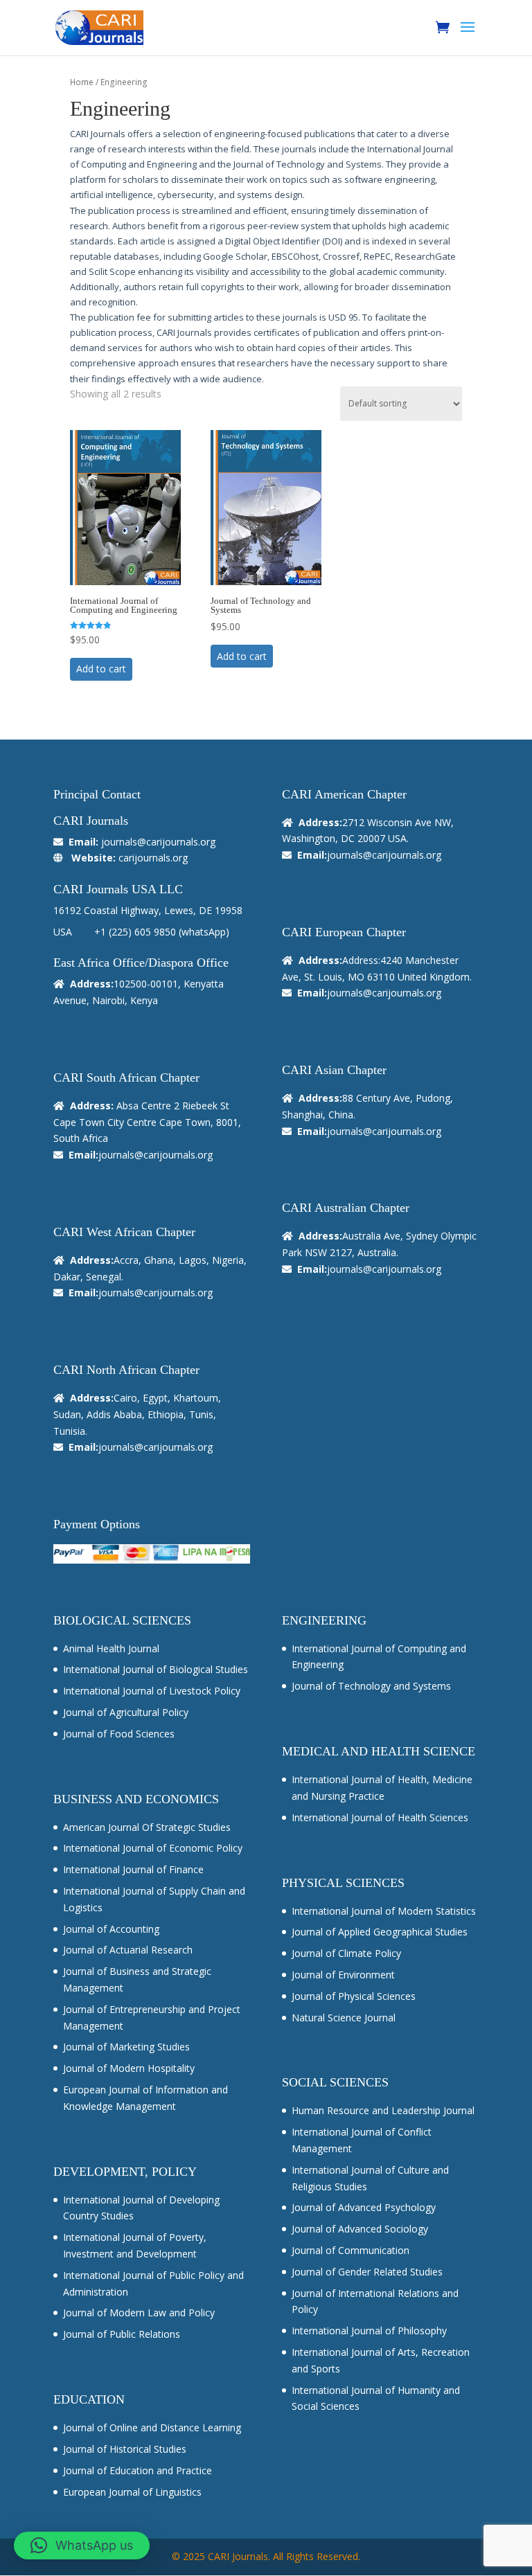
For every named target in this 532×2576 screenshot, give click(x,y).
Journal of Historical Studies (125, 2449)
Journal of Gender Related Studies (367, 2272)
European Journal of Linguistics (132, 2492)
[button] (82, 2546)
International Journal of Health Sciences (380, 1817)
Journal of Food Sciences (119, 1734)
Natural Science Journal (344, 2018)
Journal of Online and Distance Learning (152, 2427)
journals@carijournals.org (158, 842)
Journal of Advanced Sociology (360, 2229)
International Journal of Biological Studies (156, 1669)
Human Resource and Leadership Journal (383, 2110)
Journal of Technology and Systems (371, 1686)
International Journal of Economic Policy (153, 1848)
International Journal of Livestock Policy (152, 1691)
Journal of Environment (343, 1975)
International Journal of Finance (133, 1869)
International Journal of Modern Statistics (384, 1911)
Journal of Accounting (111, 1929)
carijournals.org (153, 858)
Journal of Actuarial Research (128, 1950)
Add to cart (101, 669)
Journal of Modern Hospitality (129, 2068)
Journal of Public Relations (122, 2334)
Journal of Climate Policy (346, 1953)
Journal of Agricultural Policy (126, 1712)
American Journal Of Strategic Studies (147, 1827)
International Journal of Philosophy (369, 2331)
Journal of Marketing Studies (126, 2047)
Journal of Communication (351, 2250)
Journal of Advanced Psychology (364, 2207)
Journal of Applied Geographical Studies (380, 1932)
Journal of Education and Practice (138, 2470)
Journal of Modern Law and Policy (139, 2313)
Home (82, 82)
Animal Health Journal (111, 1648)
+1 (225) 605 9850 (135, 932)
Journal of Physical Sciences (354, 1996)
